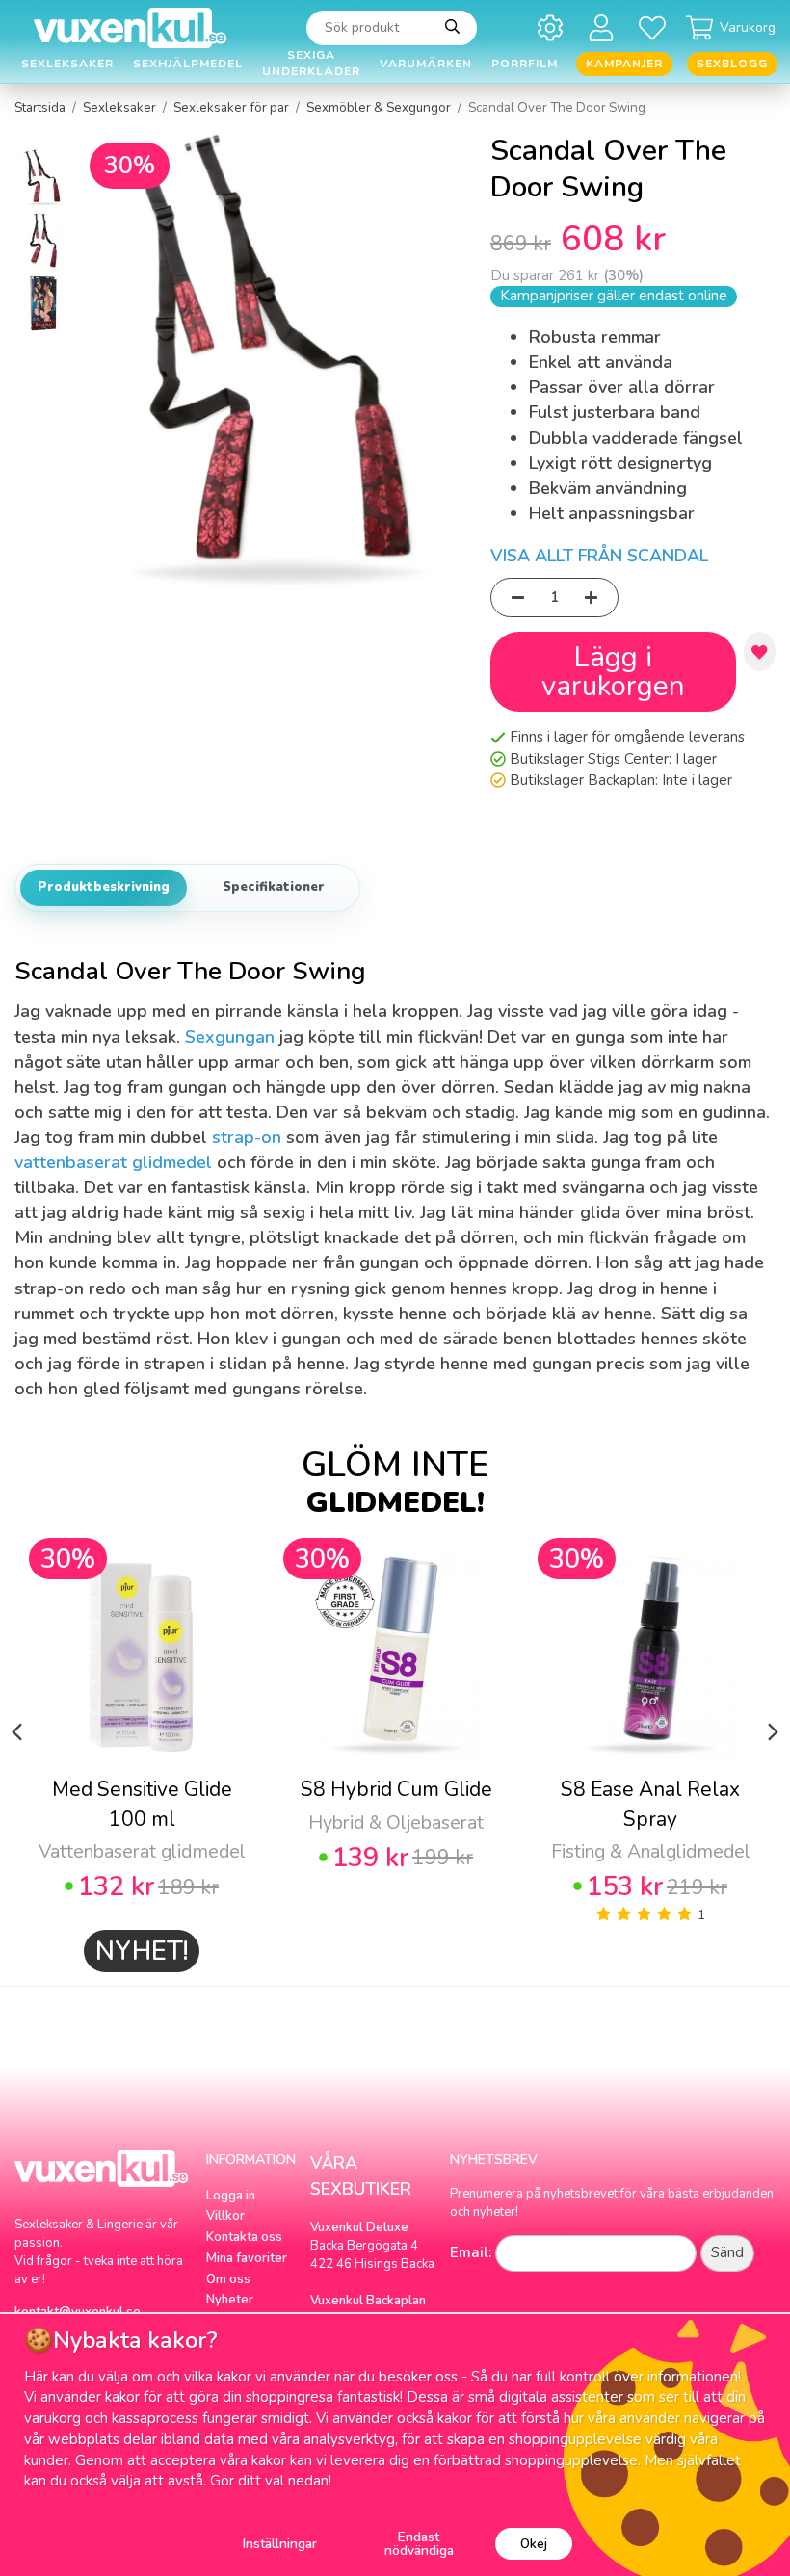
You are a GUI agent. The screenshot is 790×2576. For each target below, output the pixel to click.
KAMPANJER (624, 64)
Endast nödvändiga (419, 2544)
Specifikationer (274, 887)
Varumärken (426, 64)
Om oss (228, 2279)
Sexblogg (732, 64)
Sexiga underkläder (311, 64)
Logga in (231, 2196)
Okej (534, 2544)
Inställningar (280, 2544)
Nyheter (230, 2300)
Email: (471, 2252)
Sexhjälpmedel (188, 64)
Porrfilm (525, 64)
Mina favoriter (247, 2258)
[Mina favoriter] (656, 27)
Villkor (225, 2216)
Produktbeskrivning (104, 887)
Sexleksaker (67, 64)
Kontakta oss (244, 2237)
